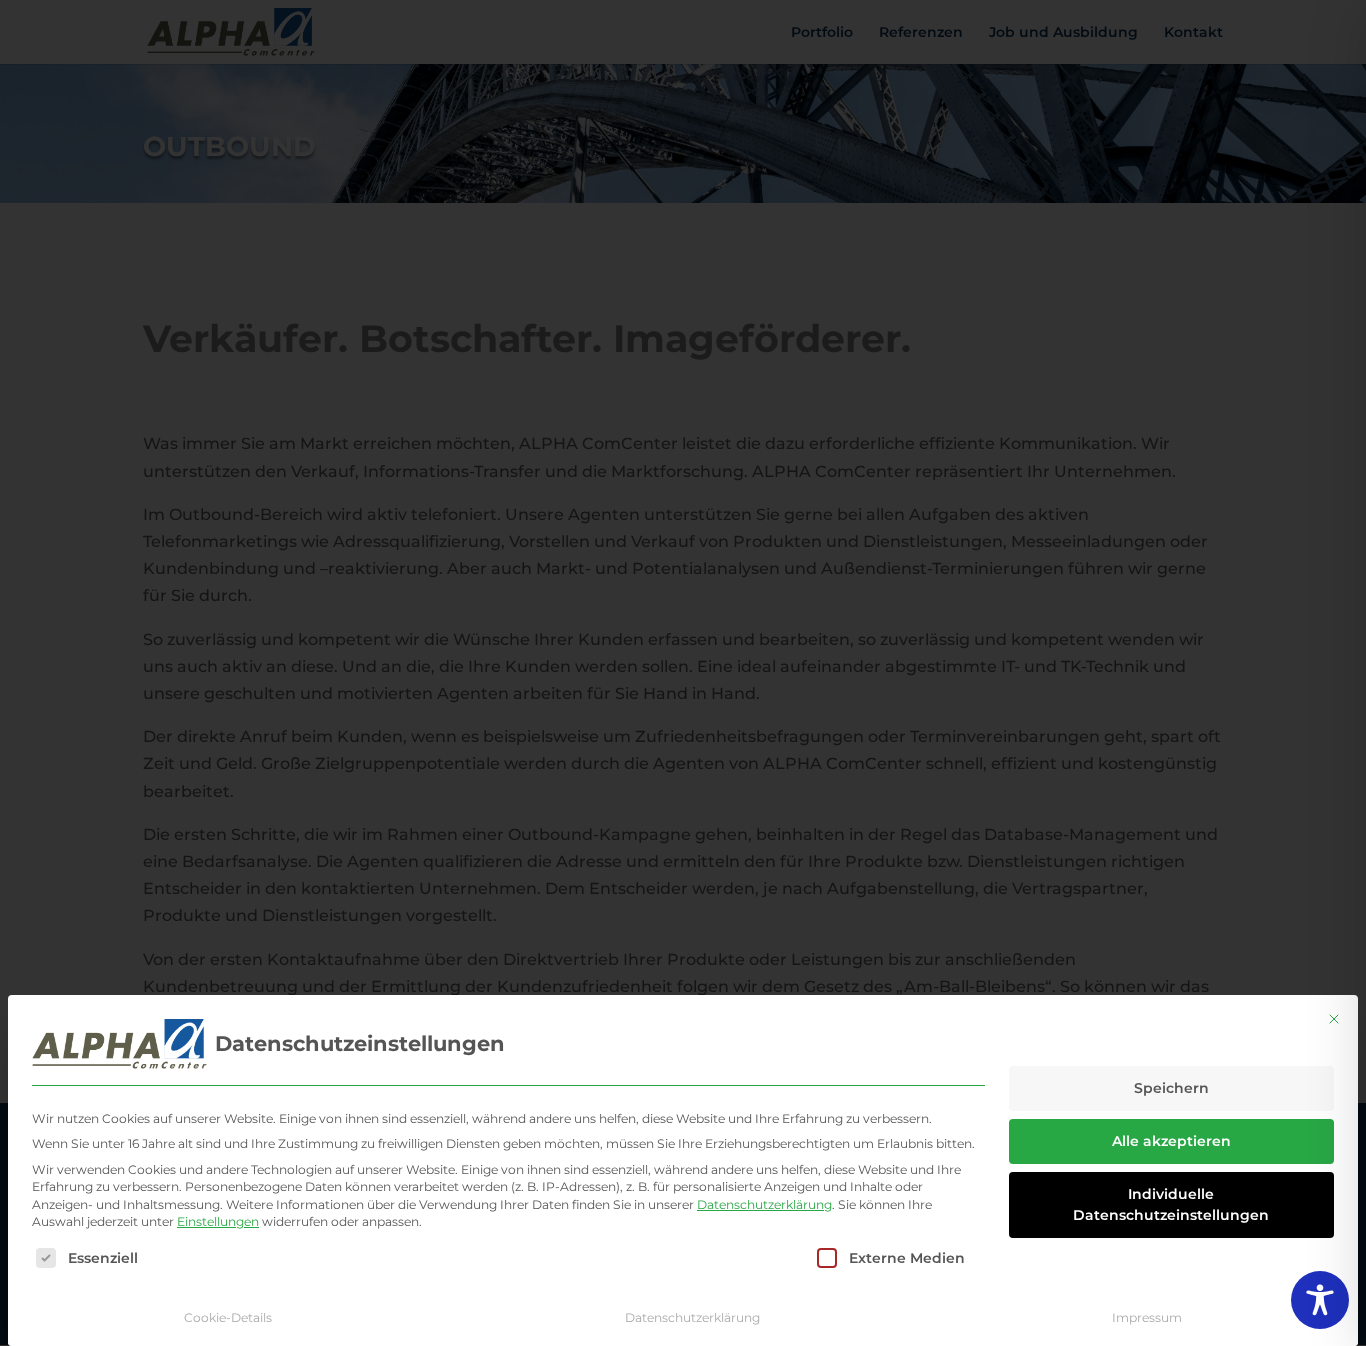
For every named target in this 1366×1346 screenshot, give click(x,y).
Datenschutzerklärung (764, 1204)
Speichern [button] (1171, 1088)
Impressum (1147, 1317)
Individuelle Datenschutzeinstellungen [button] (1171, 1204)
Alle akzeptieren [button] (1171, 1141)
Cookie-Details (228, 1317)
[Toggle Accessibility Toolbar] (1320, 1300)
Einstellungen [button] (218, 1221)
